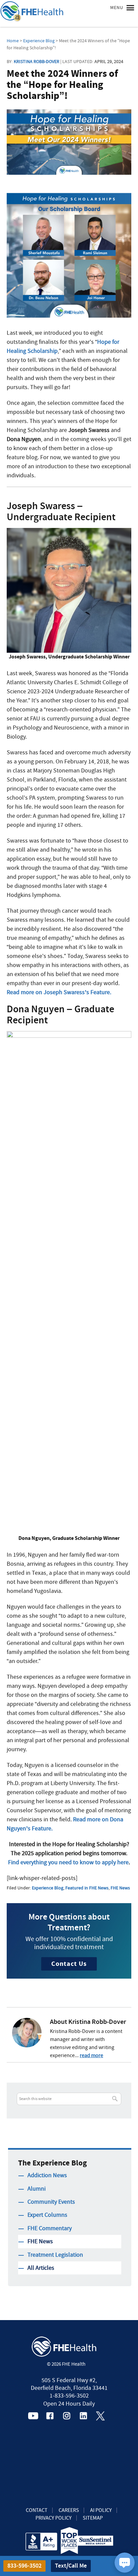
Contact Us (69, 1964)
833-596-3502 (24, 2566)
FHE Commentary (50, 2228)
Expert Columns (47, 2215)
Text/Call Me (71, 2566)
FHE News (120, 1888)
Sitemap (93, 2518)
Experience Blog (48, 1888)
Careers (69, 2510)
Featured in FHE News (87, 1888)
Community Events (51, 2202)
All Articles (41, 2268)
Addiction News (47, 2175)
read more (91, 2055)
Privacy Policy (54, 2518)
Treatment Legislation (55, 2255)
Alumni (37, 2189)
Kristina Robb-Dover (37, 61)
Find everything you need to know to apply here (68, 1862)
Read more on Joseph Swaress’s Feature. (59, 992)
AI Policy (101, 2510)
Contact (37, 2510)
